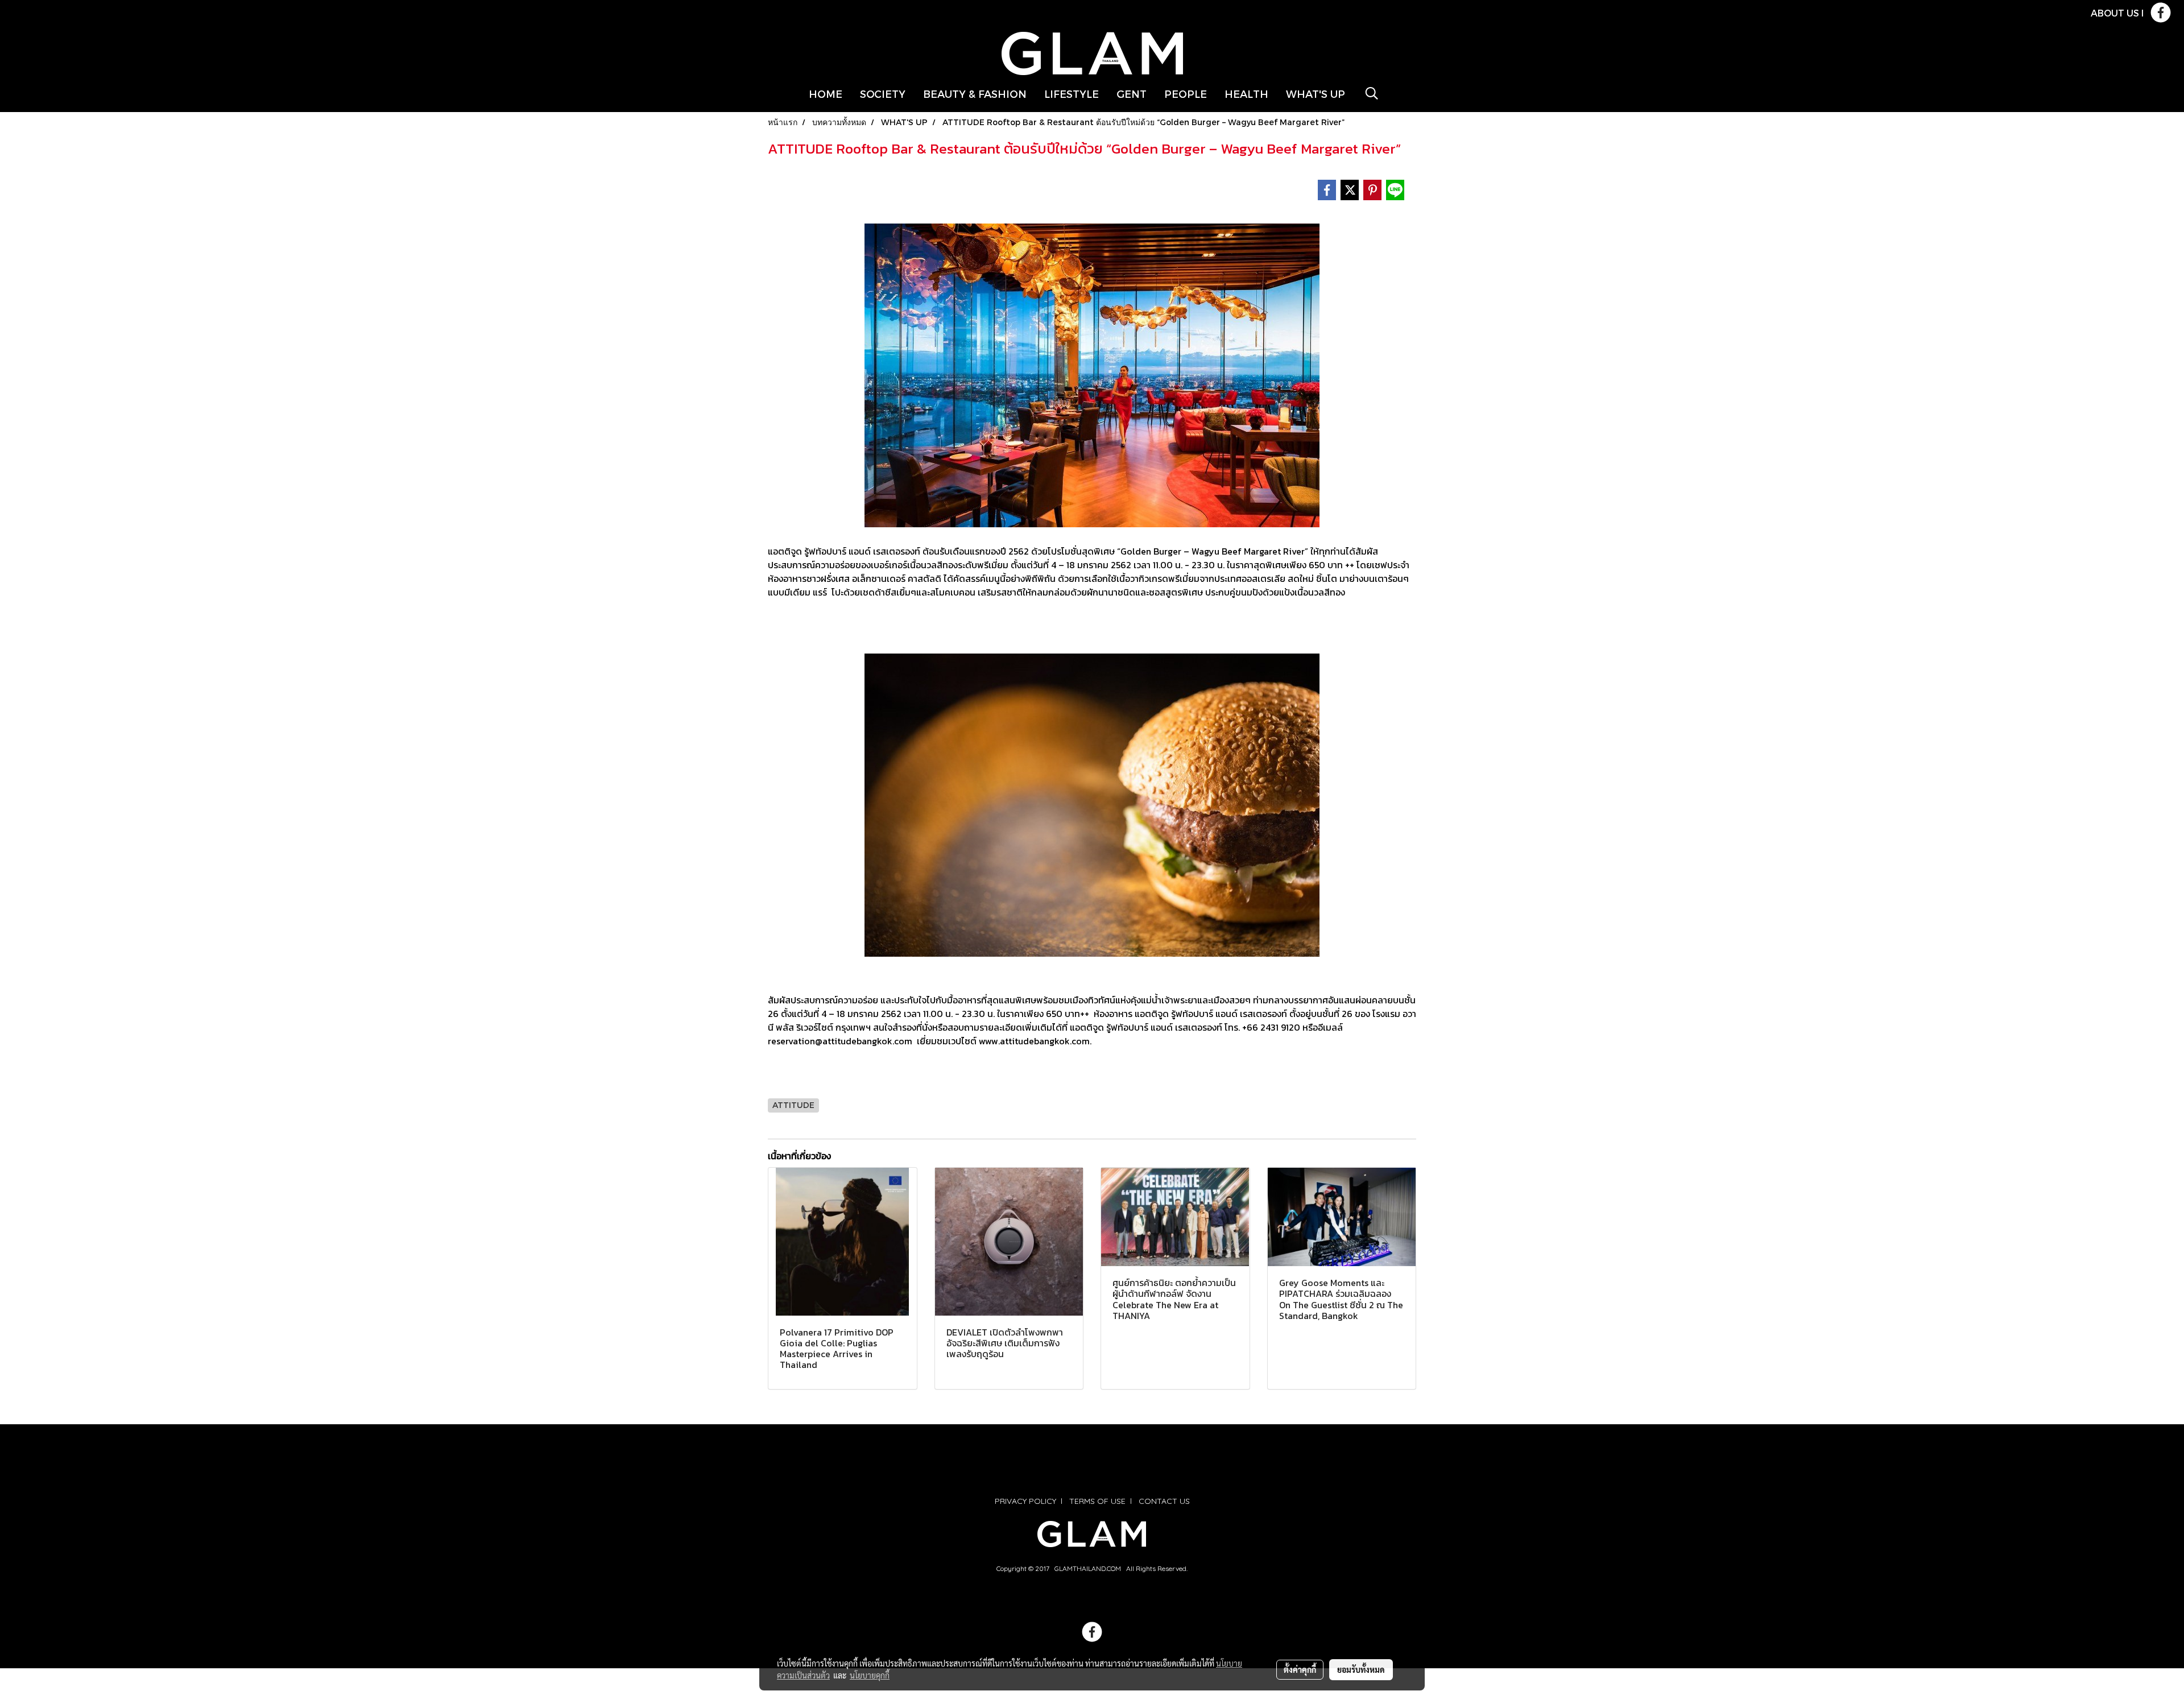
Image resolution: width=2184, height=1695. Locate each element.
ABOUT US (2115, 13)
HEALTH (1246, 94)
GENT (1132, 94)
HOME (826, 94)
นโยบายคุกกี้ (870, 1675)
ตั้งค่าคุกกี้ (1300, 1669)
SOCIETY (883, 94)
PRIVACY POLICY (1025, 1501)
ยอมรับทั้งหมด (1361, 1669)
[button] (1372, 93)
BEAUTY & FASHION (975, 94)
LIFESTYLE (1072, 94)
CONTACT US (1164, 1501)
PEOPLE (1186, 94)
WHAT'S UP (1316, 94)
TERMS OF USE (1097, 1501)
